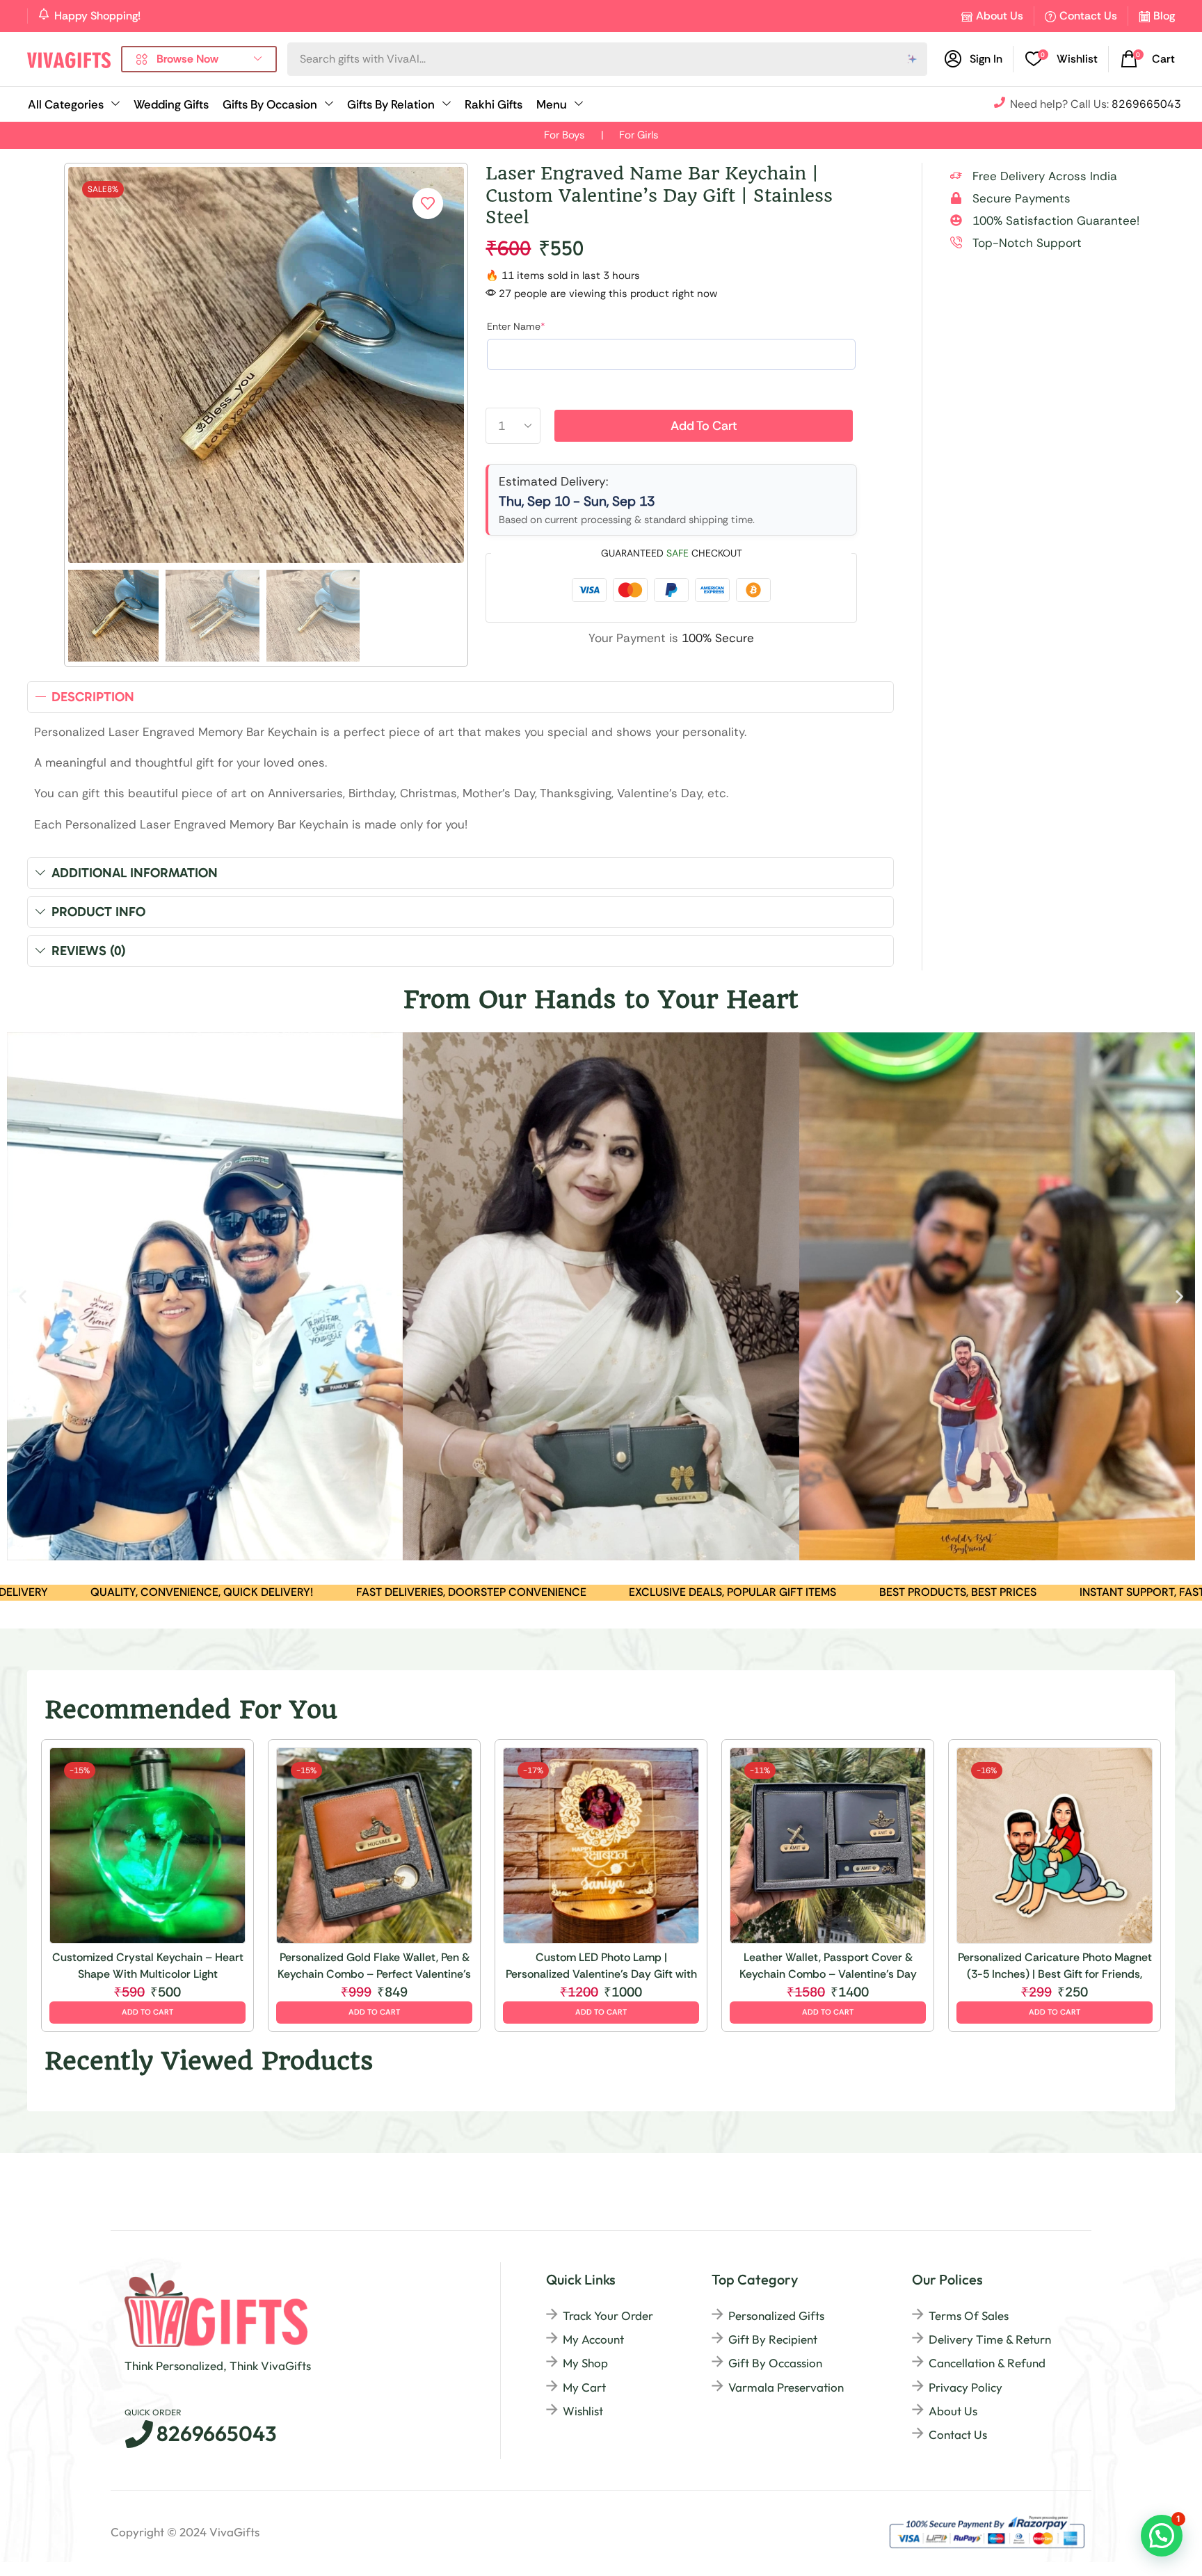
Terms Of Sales (969, 2315)
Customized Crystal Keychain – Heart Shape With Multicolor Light (148, 1966)
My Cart (584, 2387)
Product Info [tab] (98, 912)
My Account (593, 2339)
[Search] (913, 59)
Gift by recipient (773, 2339)
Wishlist (583, 2411)
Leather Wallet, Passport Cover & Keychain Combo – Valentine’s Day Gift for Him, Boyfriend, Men (828, 1966)
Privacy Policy (965, 2387)
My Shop (585, 2363)
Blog (1164, 16)
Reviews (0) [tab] (89, 951)
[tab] (460, 697)
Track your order (608, 2315)
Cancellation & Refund (987, 2363)
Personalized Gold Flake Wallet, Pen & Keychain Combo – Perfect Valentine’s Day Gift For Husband (374, 1966)
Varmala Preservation (786, 2387)
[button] (1061, 59)
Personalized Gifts (776, 2315)
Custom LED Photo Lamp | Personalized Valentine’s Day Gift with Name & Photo (601, 1966)
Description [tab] (93, 697)
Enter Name (516, 326)
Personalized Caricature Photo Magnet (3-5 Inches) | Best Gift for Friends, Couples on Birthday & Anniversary (1055, 1966)
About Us (1000, 16)
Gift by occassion (775, 2363)
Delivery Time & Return (990, 2339)
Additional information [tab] (135, 873)
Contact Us (1088, 16)
